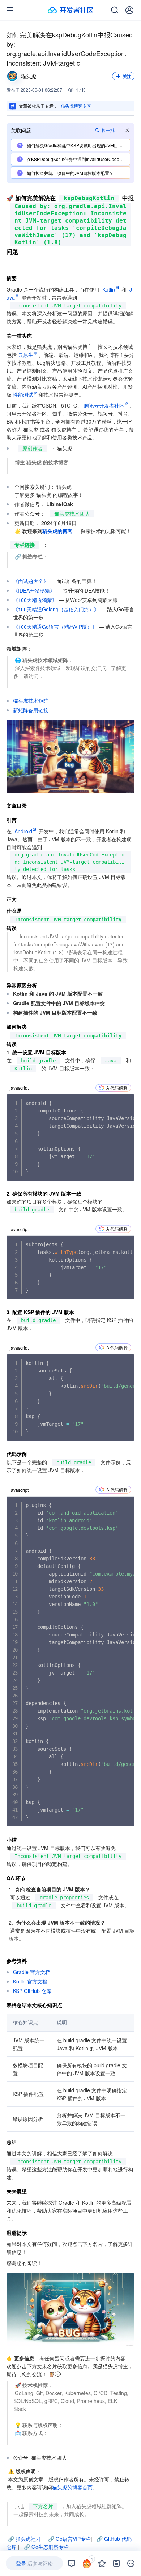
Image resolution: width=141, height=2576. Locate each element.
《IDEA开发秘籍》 (34, 590)
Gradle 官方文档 (32, 1972)
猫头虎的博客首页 (72, 2487)
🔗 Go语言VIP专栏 (69, 2539)
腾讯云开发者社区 (104, 405)
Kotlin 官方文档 (30, 1981)
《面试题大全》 (31, 581)
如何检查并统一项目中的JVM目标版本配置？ (70, 173)
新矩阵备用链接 (31, 710)
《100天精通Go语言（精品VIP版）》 (55, 627)
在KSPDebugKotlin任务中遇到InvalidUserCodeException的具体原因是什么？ (78, 159)
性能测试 (23, 395)
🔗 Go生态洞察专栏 (46, 2547)
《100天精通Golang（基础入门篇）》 (56, 609)
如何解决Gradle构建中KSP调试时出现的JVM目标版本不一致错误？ (78, 145)
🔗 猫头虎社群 (24, 2539)
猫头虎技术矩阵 (31, 701)
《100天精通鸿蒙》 (35, 600)
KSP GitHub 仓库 (32, 1991)
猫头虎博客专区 (76, 106)
